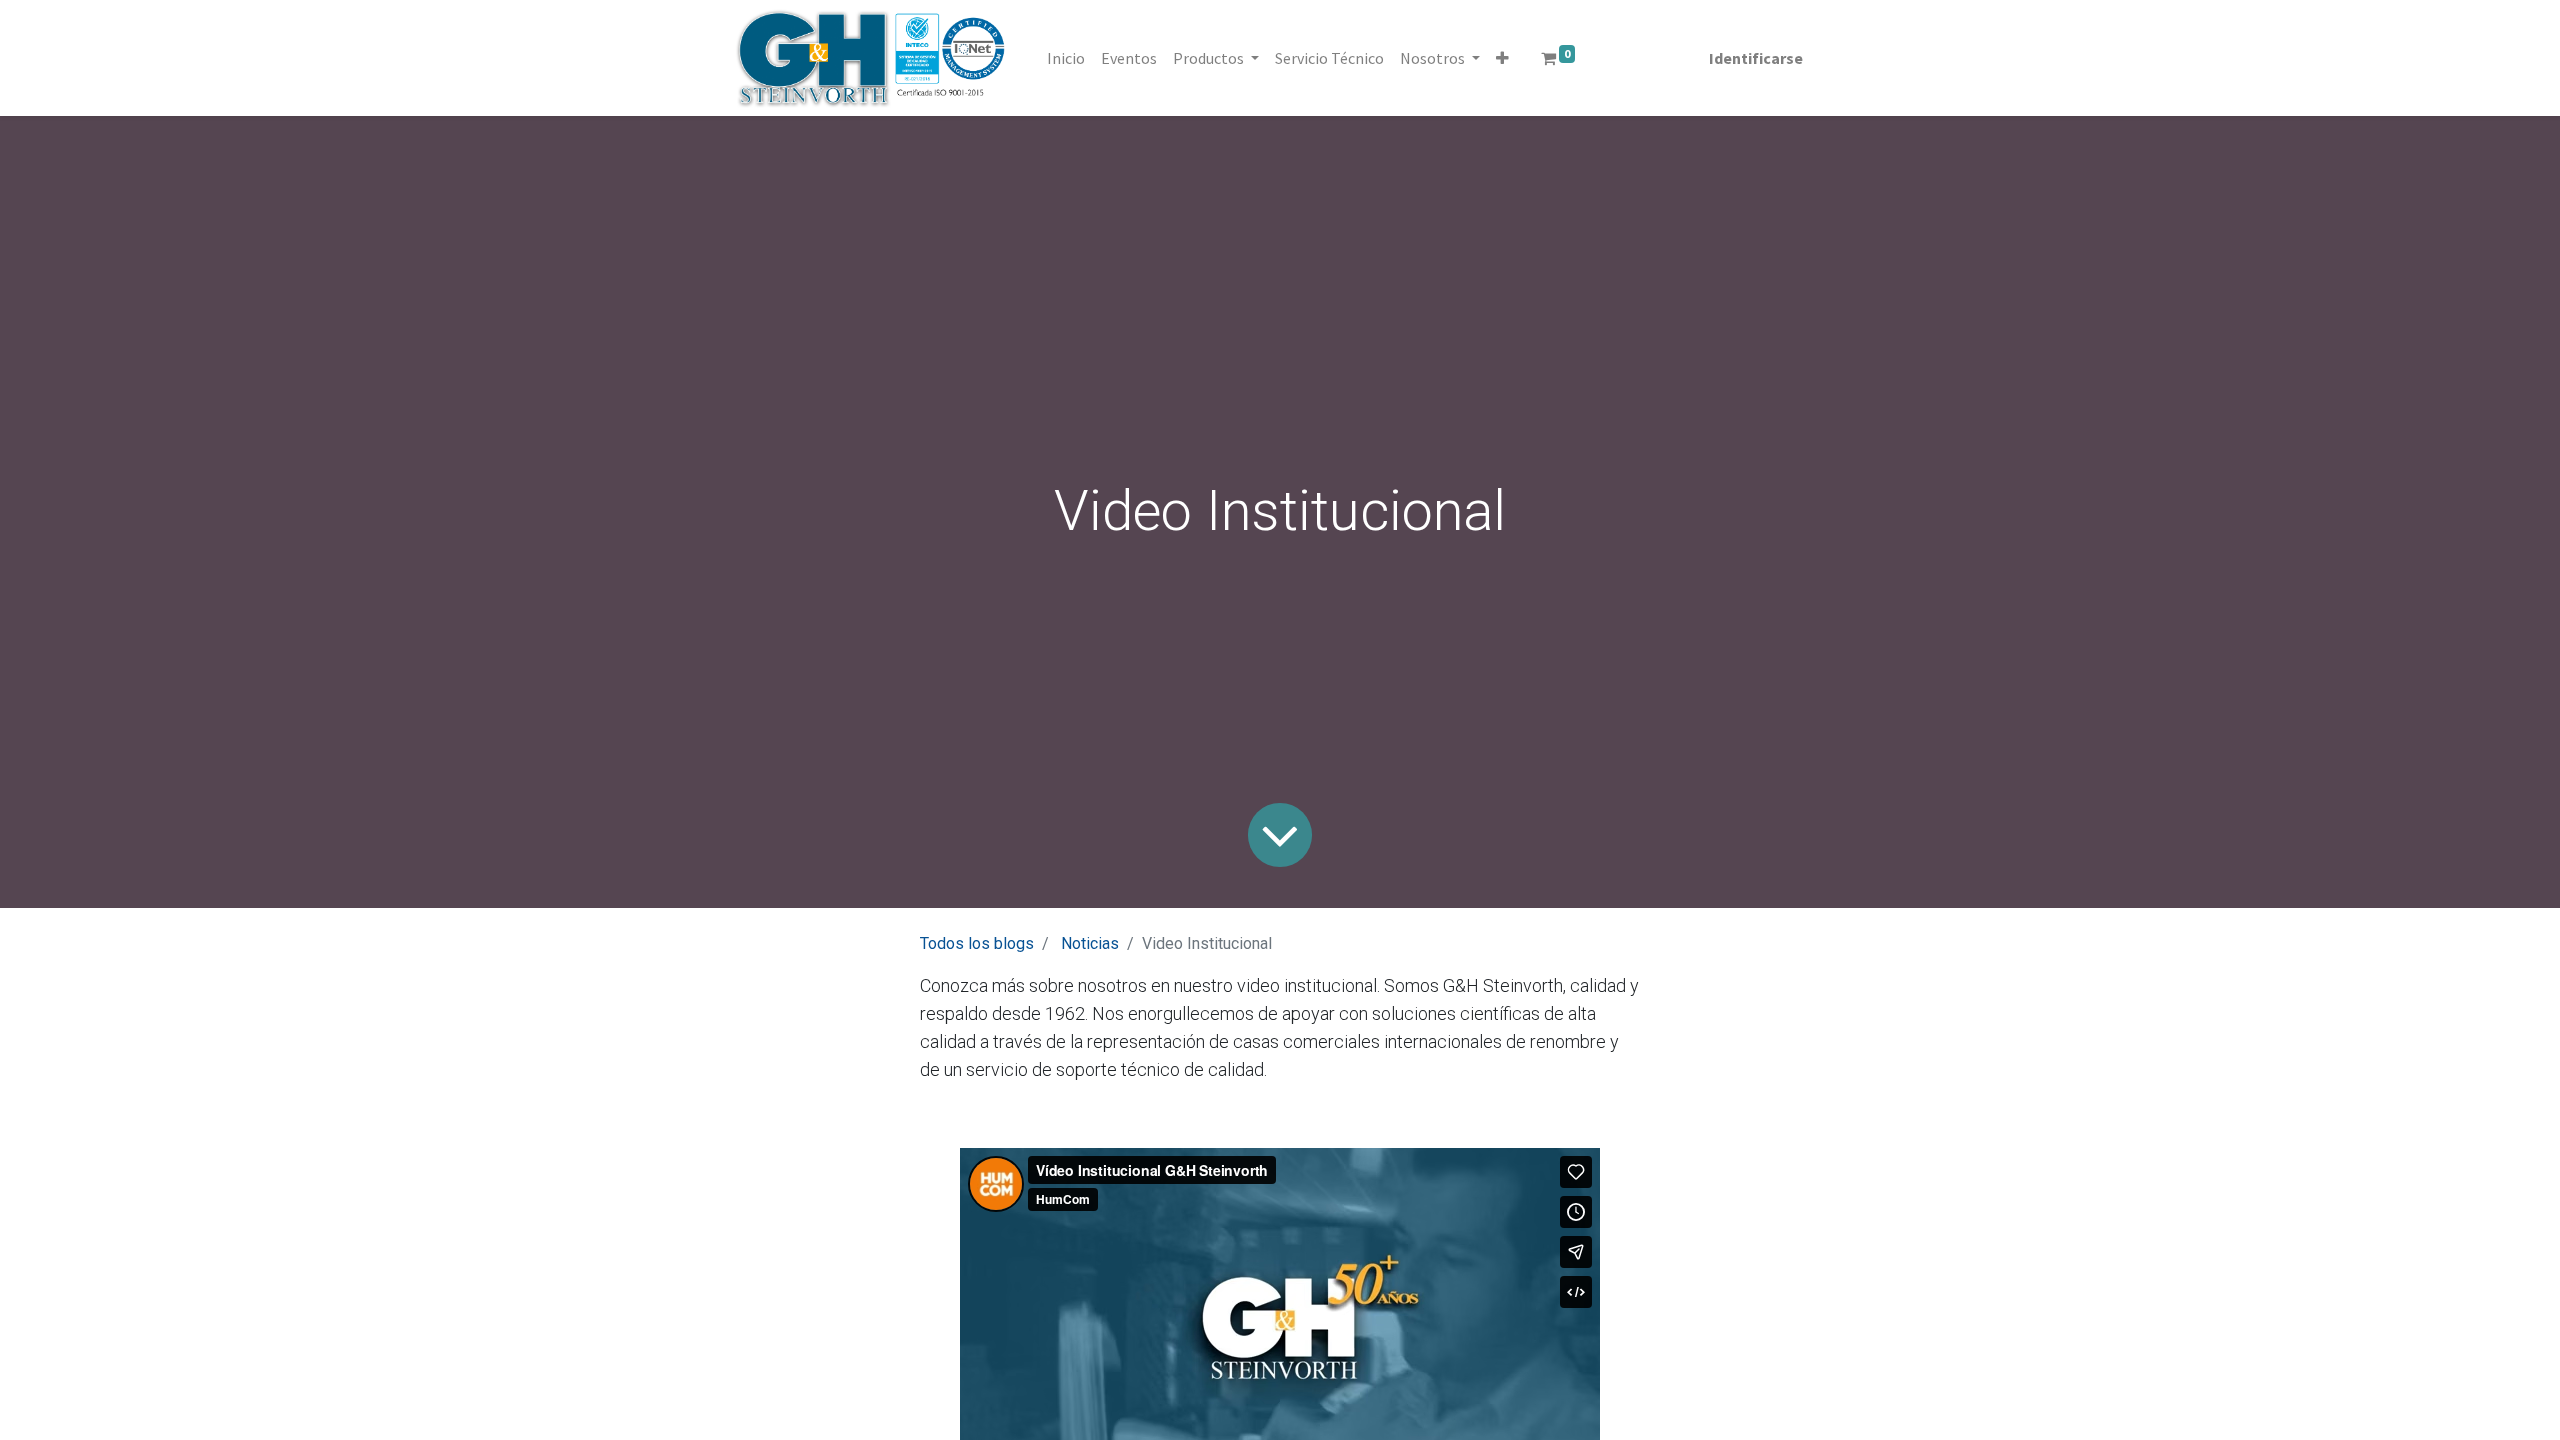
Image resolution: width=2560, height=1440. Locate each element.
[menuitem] (1066, 58)
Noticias (1090, 943)
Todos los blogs (977, 943)
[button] (1502, 58)
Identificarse (1756, 58)
